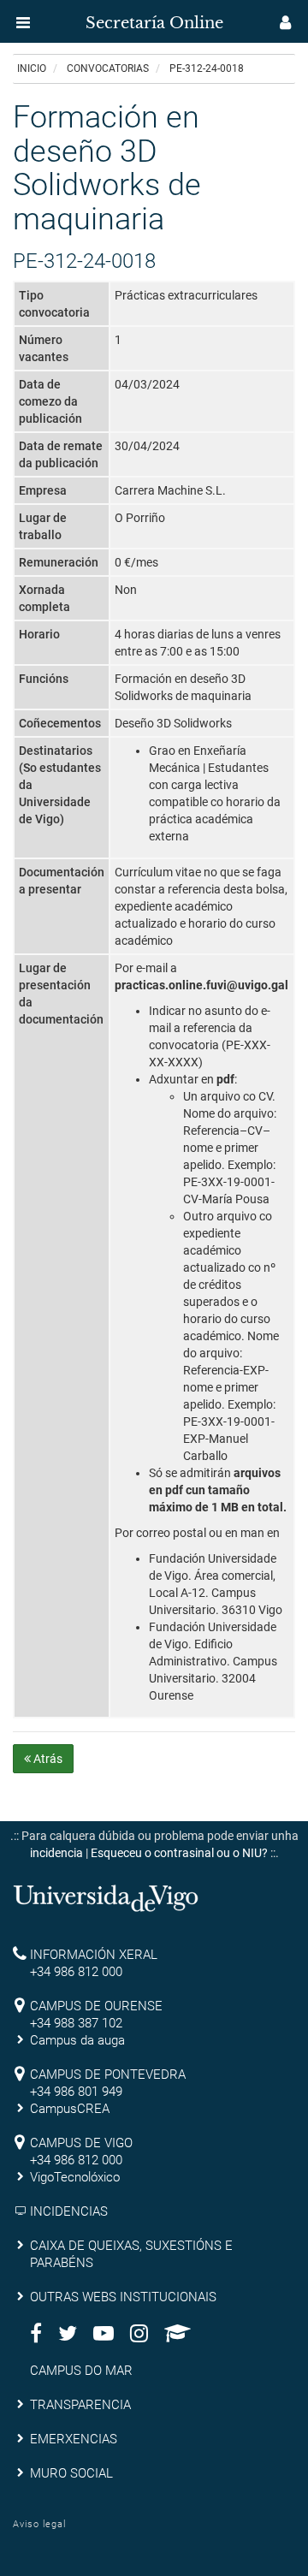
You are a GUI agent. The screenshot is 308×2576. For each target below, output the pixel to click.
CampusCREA (70, 2109)
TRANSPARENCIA (80, 2405)
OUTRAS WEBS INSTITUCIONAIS (123, 2297)
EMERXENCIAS (74, 2439)
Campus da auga (77, 2040)
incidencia (56, 1853)
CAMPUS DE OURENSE (96, 2006)
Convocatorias (108, 68)
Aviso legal (39, 2524)
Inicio (32, 68)
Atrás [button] (47, 1759)
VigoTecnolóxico (75, 2177)
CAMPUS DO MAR (81, 2371)
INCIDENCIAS (69, 2211)
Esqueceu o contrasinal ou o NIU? (179, 1853)
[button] (23, 22)
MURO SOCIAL (71, 2473)
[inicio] (46, 17)
